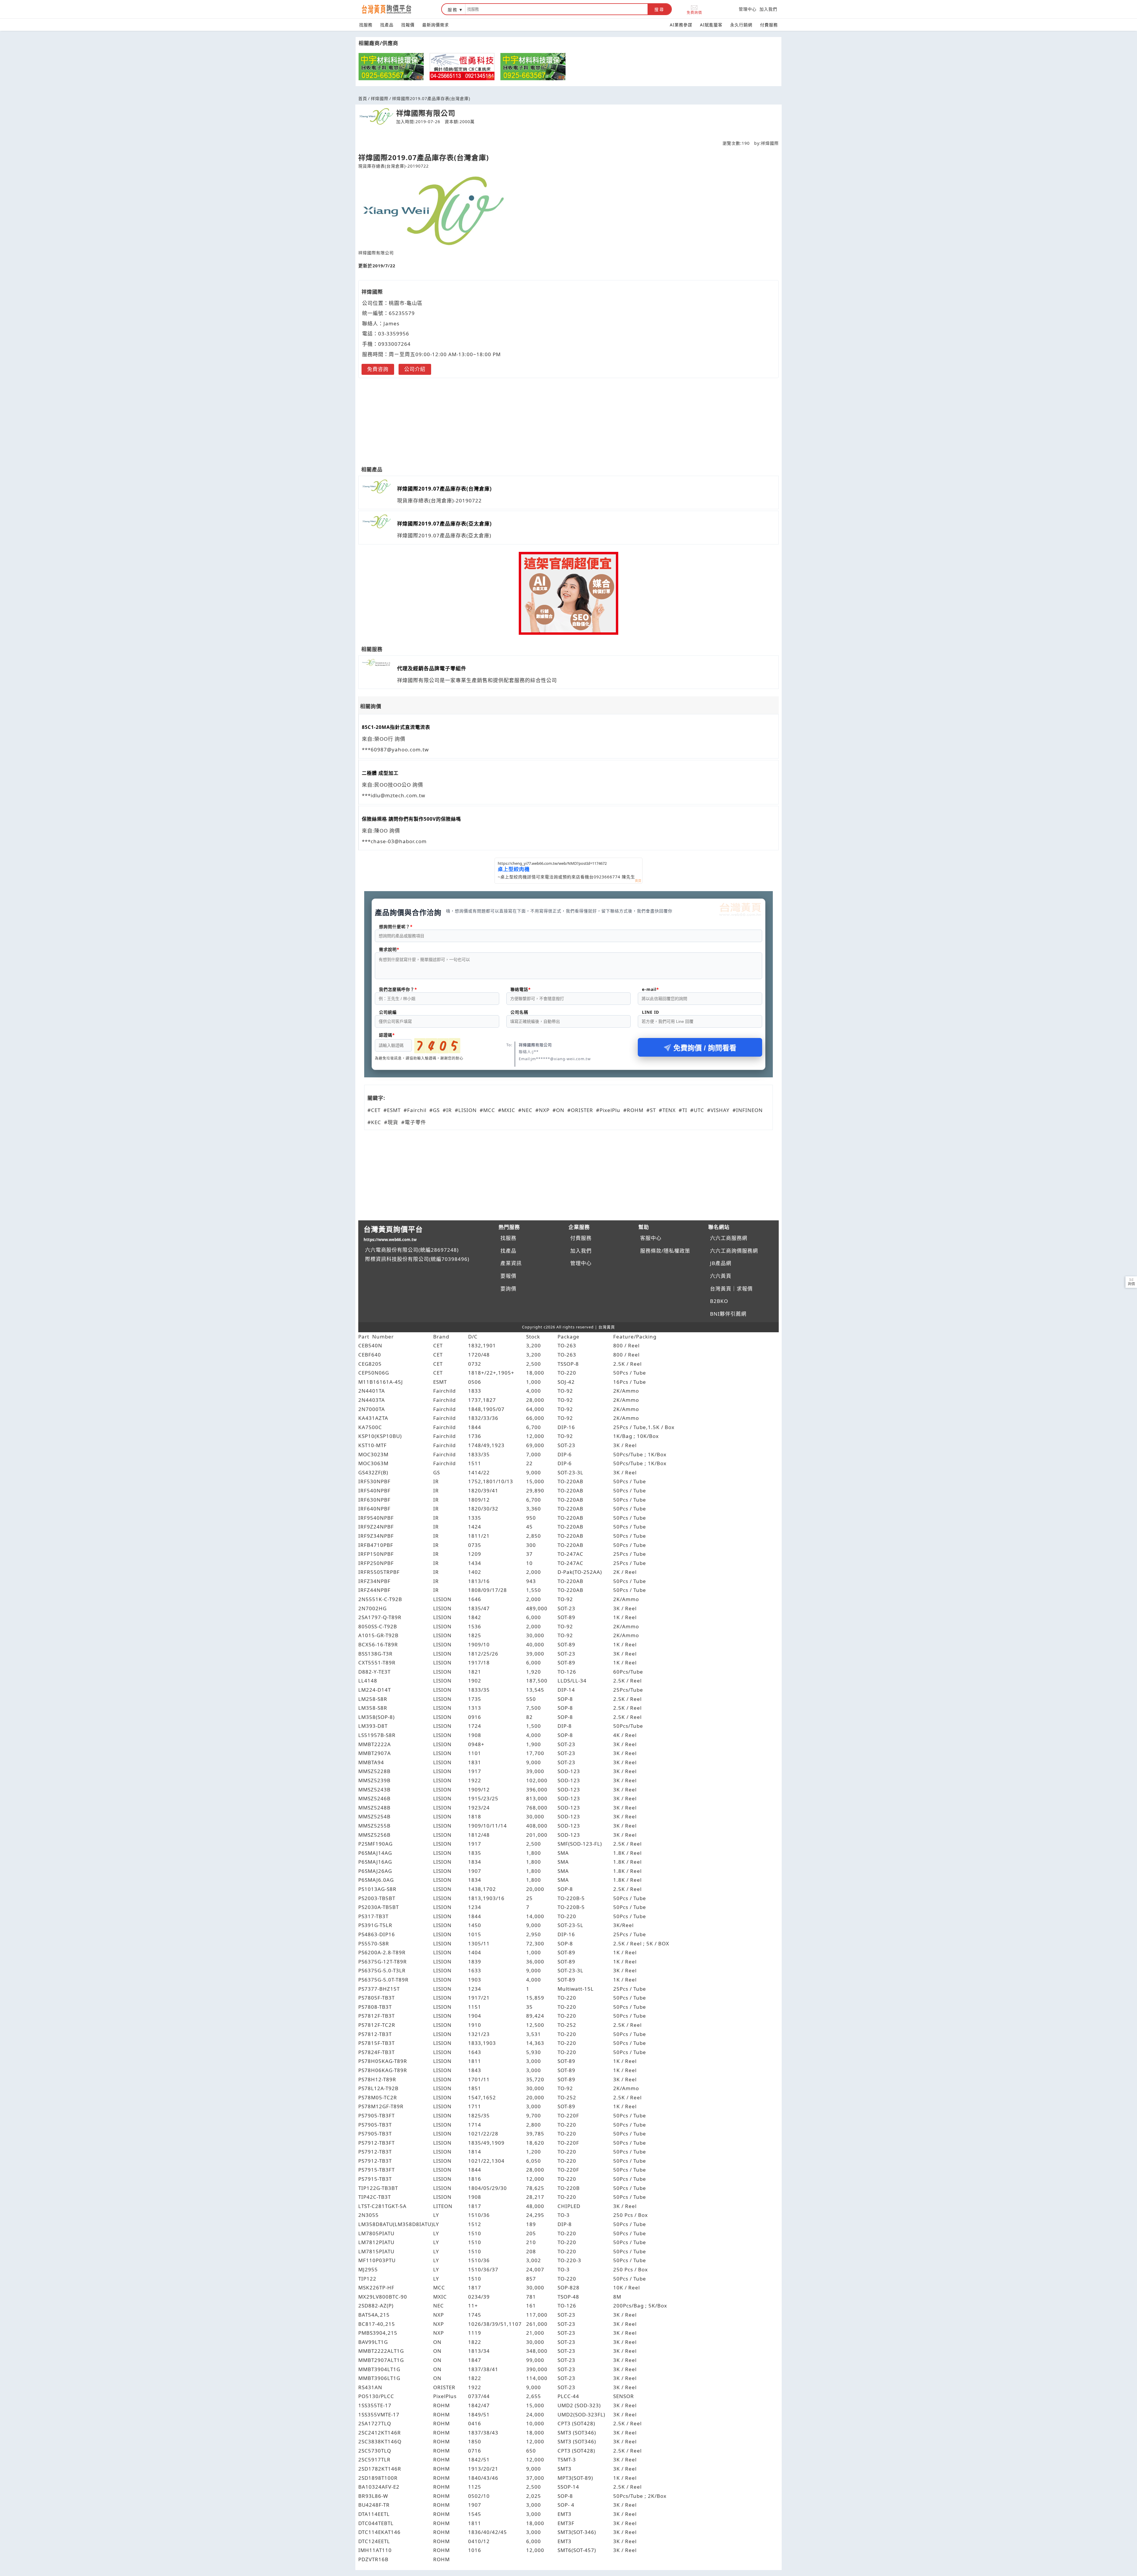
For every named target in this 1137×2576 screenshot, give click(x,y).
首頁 (363, 98)
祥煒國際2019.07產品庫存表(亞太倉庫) (444, 524)
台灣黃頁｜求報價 (731, 1289)
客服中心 (651, 1238)
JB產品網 (721, 1263)
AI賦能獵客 (711, 25)
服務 (453, 10)
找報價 (408, 25)
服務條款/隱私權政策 (665, 1251)
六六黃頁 (721, 1276)
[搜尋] (557, 9)
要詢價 (508, 1289)
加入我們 (768, 9)
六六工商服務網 (729, 1238)
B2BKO (719, 1301)
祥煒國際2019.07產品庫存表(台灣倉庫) (444, 489)
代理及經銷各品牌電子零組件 (432, 668)
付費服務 (769, 25)
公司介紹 (415, 369)
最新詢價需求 (436, 25)
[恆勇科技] (462, 67)
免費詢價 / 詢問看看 (705, 1048)
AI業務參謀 (681, 25)
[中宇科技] (391, 67)
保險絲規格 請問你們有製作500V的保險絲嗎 (411, 819)
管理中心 (748, 9)
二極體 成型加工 (380, 773)
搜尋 (659, 9)
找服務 (366, 25)
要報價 (508, 1276)
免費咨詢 (378, 369)
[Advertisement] (568, 418)
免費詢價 (694, 12)
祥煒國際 (380, 98)
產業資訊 (511, 1263)
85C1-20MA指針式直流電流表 (396, 727)
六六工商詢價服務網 (734, 1251)
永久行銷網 (741, 25)
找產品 (387, 25)
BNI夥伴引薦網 (728, 1314)
